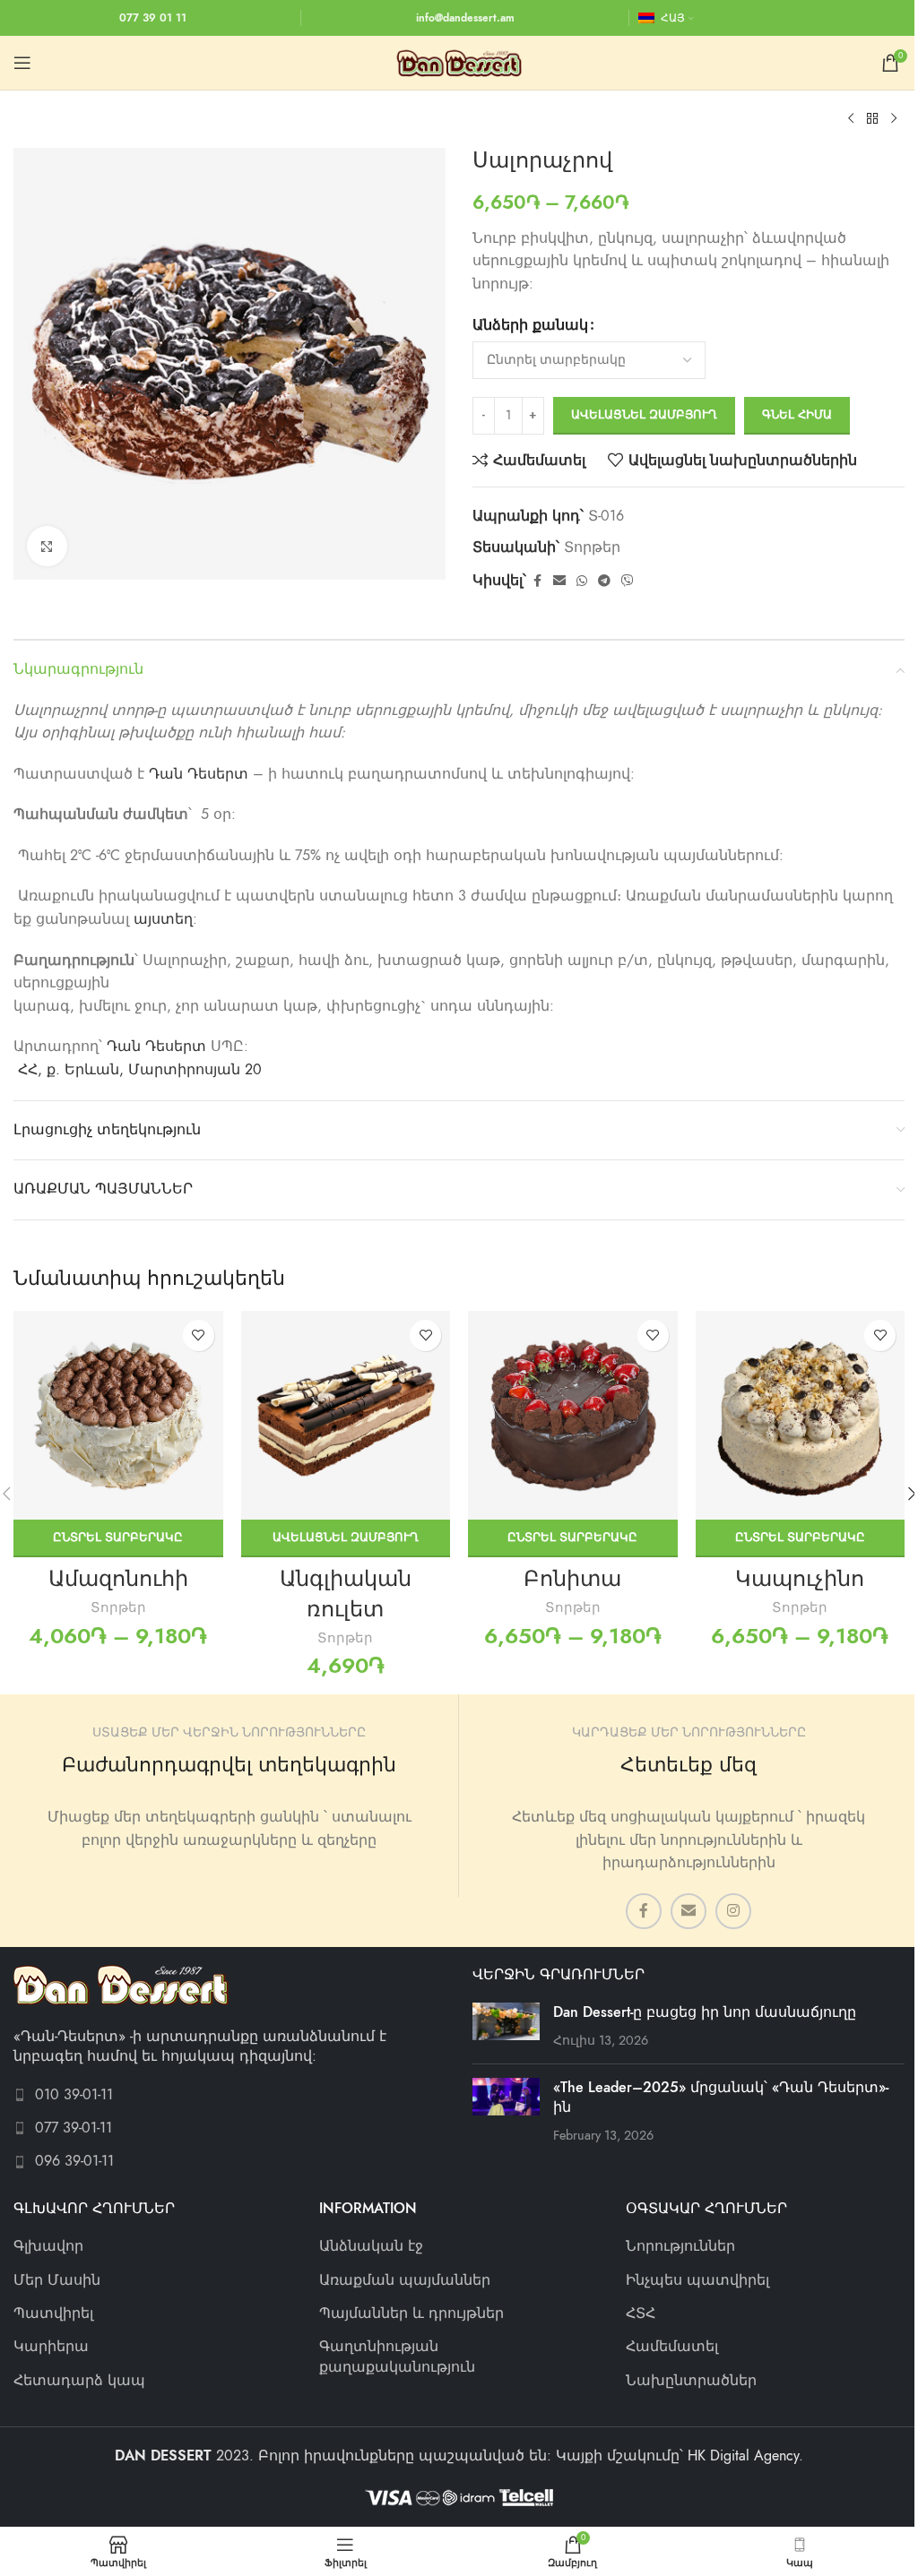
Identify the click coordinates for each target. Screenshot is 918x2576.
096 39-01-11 (74, 2161)
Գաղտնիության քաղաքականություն (397, 2356)
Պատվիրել (53, 2313)
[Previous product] (851, 119)
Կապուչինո (800, 1578)
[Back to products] (872, 119)
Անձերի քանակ (530, 325)
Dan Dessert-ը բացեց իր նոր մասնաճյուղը (705, 2012)
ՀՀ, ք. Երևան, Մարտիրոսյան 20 (140, 1070)
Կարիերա (51, 2347)
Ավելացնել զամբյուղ (644, 415)
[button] (346, 1538)
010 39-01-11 (74, 2095)
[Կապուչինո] (801, 1416)
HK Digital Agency (743, 2456)
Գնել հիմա (797, 415)
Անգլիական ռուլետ (346, 1594)
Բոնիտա (572, 1578)
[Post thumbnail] (506, 2026)
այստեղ (163, 919)
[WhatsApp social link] (582, 582)
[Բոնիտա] (573, 1416)
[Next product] (894, 119)
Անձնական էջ (371, 2246)
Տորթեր (592, 547)
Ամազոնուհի (118, 1578)
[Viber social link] (628, 582)
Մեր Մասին (57, 2280)
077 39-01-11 (74, 2128)
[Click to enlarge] (47, 546)
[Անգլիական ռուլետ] (346, 1416)
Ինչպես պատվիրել (697, 2280)
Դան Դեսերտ (199, 774)
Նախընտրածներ (691, 2381)
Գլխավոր (48, 2246)
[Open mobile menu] (22, 63)
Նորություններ (680, 2246)
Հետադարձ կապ (79, 2381)
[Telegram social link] (604, 582)
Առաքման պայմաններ (405, 2280)
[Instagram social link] (733, 1911)
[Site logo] (459, 62)
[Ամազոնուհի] (118, 1416)
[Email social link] (559, 582)
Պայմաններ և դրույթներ (411, 2313)
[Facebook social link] (537, 582)
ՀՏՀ (641, 2313)
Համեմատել (672, 2347)
